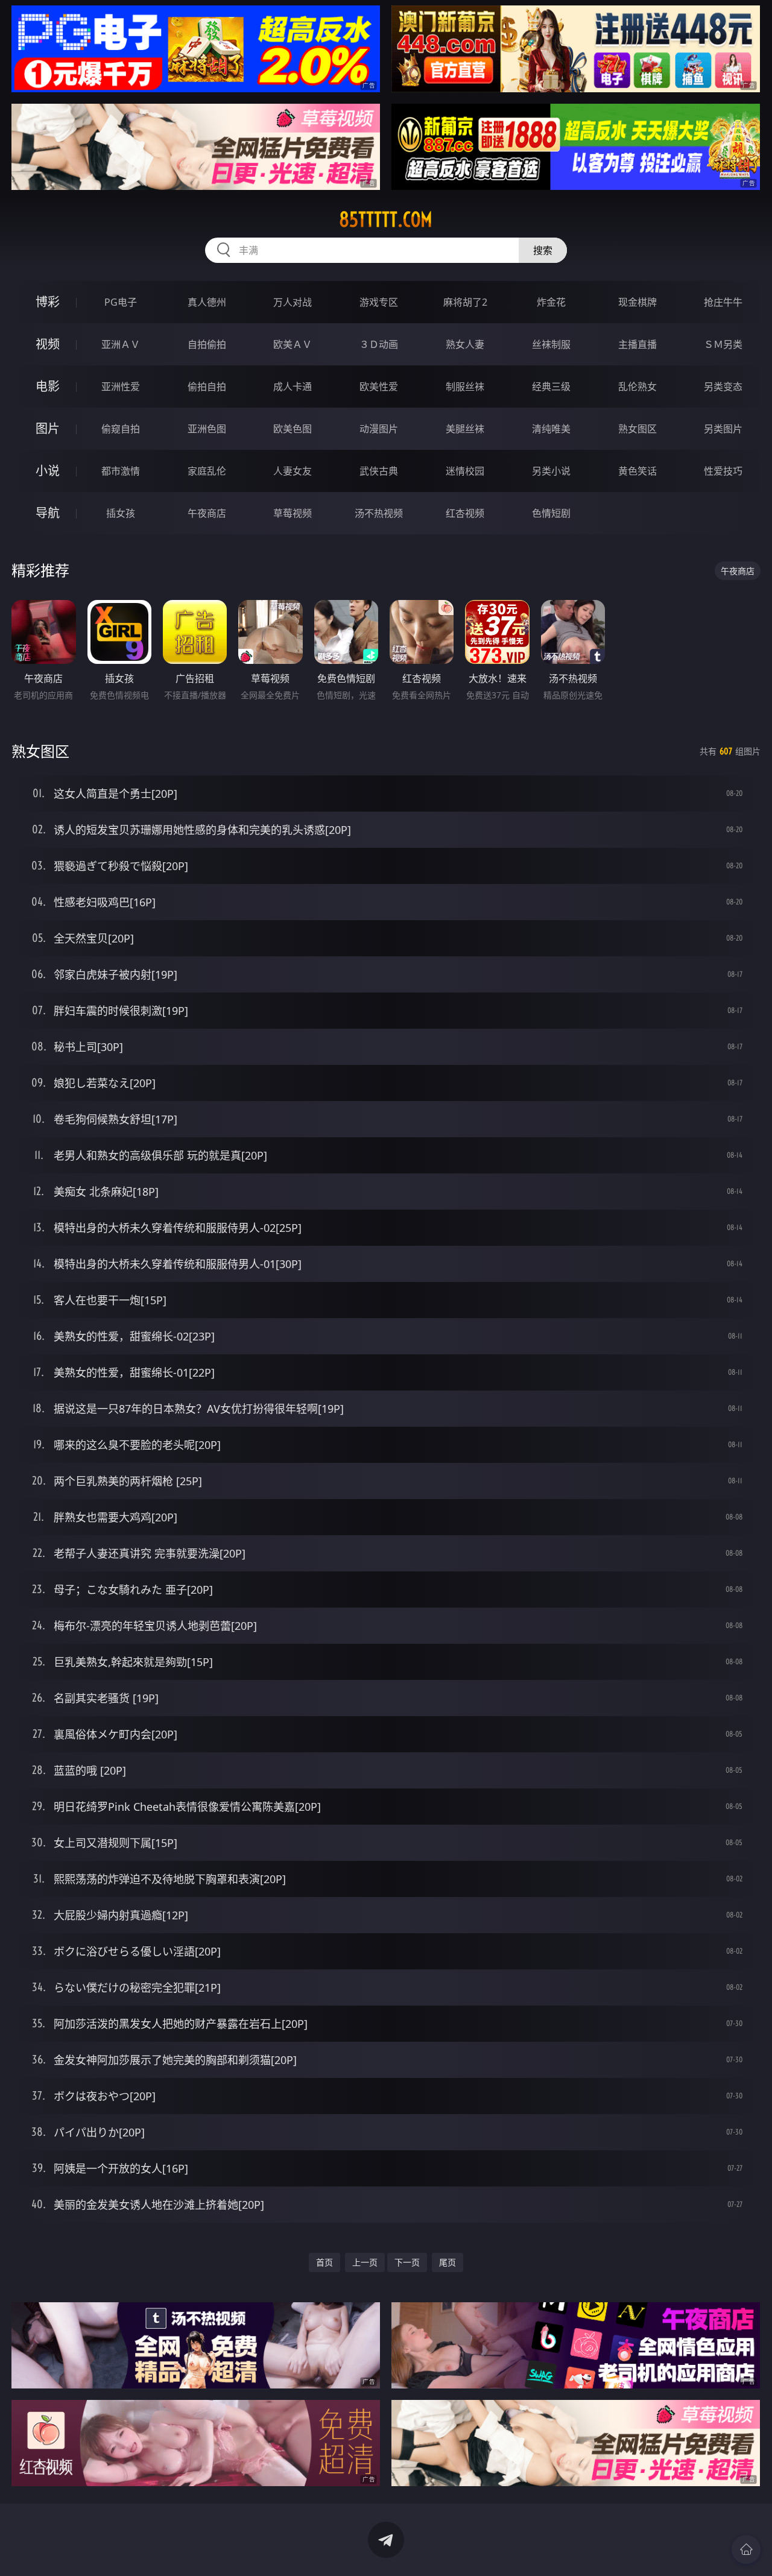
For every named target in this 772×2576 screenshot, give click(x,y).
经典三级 (551, 387)
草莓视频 (293, 513)
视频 (48, 344)
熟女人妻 (465, 344)
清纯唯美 (551, 429)
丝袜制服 (551, 344)
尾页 (448, 2262)
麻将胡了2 (465, 302)
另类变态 (723, 387)
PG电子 (121, 302)
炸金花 (551, 302)
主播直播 (638, 344)
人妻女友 (293, 471)
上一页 (365, 2262)
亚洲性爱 (121, 387)
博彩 (48, 302)
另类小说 (551, 471)
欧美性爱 (379, 387)
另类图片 (723, 429)
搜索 (543, 250)
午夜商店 (207, 513)
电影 (48, 386)
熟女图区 (638, 429)
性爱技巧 (723, 471)
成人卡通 (293, 387)
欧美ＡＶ (293, 344)
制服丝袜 (465, 387)
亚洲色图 (207, 429)
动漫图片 (379, 429)
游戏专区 (379, 302)
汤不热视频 (379, 513)
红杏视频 (465, 513)
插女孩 (121, 513)
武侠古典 (379, 471)
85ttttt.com (386, 219)
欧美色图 (293, 429)
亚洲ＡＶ (121, 344)
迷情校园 (465, 471)
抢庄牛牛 (723, 302)
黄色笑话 (638, 471)
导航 (48, 513)
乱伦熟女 (638, 387)
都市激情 (121, 471)
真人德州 (207, 302)
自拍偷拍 (207, 344)
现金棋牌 (638, 302)
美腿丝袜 (465, 429)
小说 (48, 471)
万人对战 (293, 302)
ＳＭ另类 (723, 344)
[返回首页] (746, 2549)
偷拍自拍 (207, 387)
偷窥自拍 (121, 429)
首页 (324, 2262)
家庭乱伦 (207, 471)
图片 (48, 428)
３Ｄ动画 (379, 344)
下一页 (407, 2262)
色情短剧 (551, 513)
